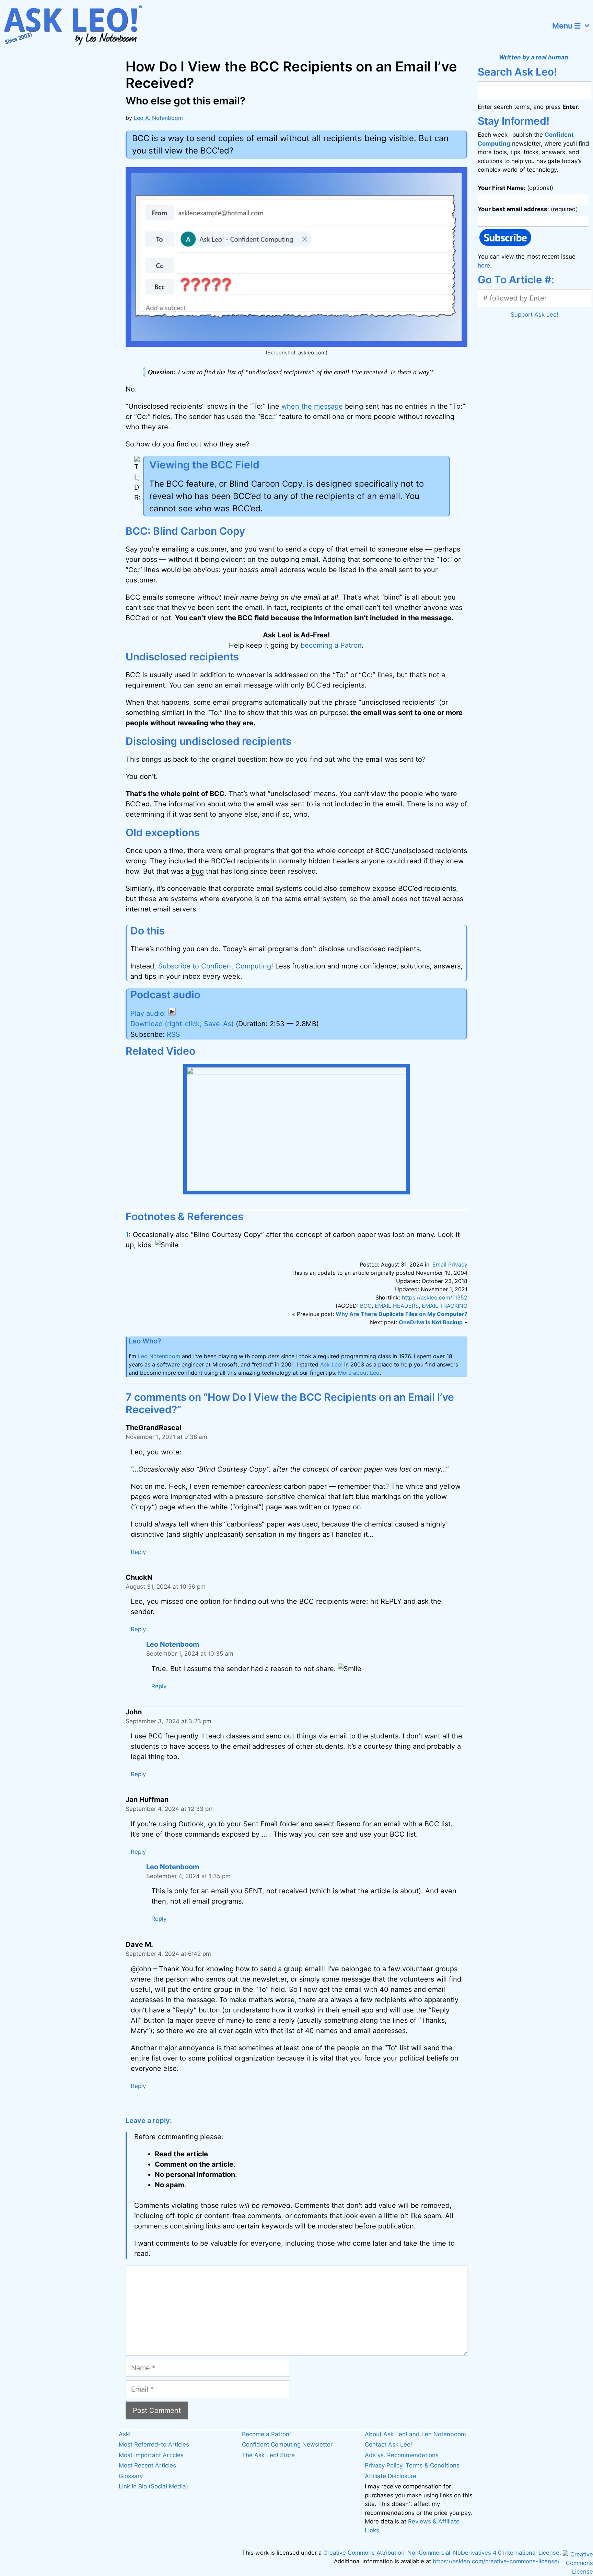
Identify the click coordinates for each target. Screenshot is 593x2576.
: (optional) (515, 188)
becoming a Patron (331, 645)
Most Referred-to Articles (154, 2444)
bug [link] (198, 871)
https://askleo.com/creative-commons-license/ (496, 2561)
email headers (397, 1306)
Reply (138, 1552)
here (484, 265)
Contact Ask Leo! (388, 2444)
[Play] (153, 1013)
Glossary (131, 2476)
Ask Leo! (331, 1364)
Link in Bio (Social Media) (153, 2486)
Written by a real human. (534, 57)
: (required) (528, 209)
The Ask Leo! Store (268, 2455)
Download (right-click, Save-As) (182, 1024)
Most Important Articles (151, 2455)
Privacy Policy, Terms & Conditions (412, 2465)
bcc (366, 1306)
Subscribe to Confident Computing (215, 966)
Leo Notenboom (159, 1356)
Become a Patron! (266, 2434)
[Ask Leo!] (77, 26)
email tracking (445, 1306)
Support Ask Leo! (534, 315)
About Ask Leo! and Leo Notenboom (415, 2434)
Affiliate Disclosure (391, 2476)
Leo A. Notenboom (158, 118)
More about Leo (359, 1373)
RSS (173, 1034)
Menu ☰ (567, 26)
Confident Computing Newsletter (287, 2444)
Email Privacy (450, 1264)
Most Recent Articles (147, 2465)
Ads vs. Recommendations (402, 2455)
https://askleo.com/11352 (435, 1297)
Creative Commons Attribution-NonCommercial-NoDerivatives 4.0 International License (441, 2553)
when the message (312, 406)
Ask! (125, 2434)
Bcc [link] (266, 417)
